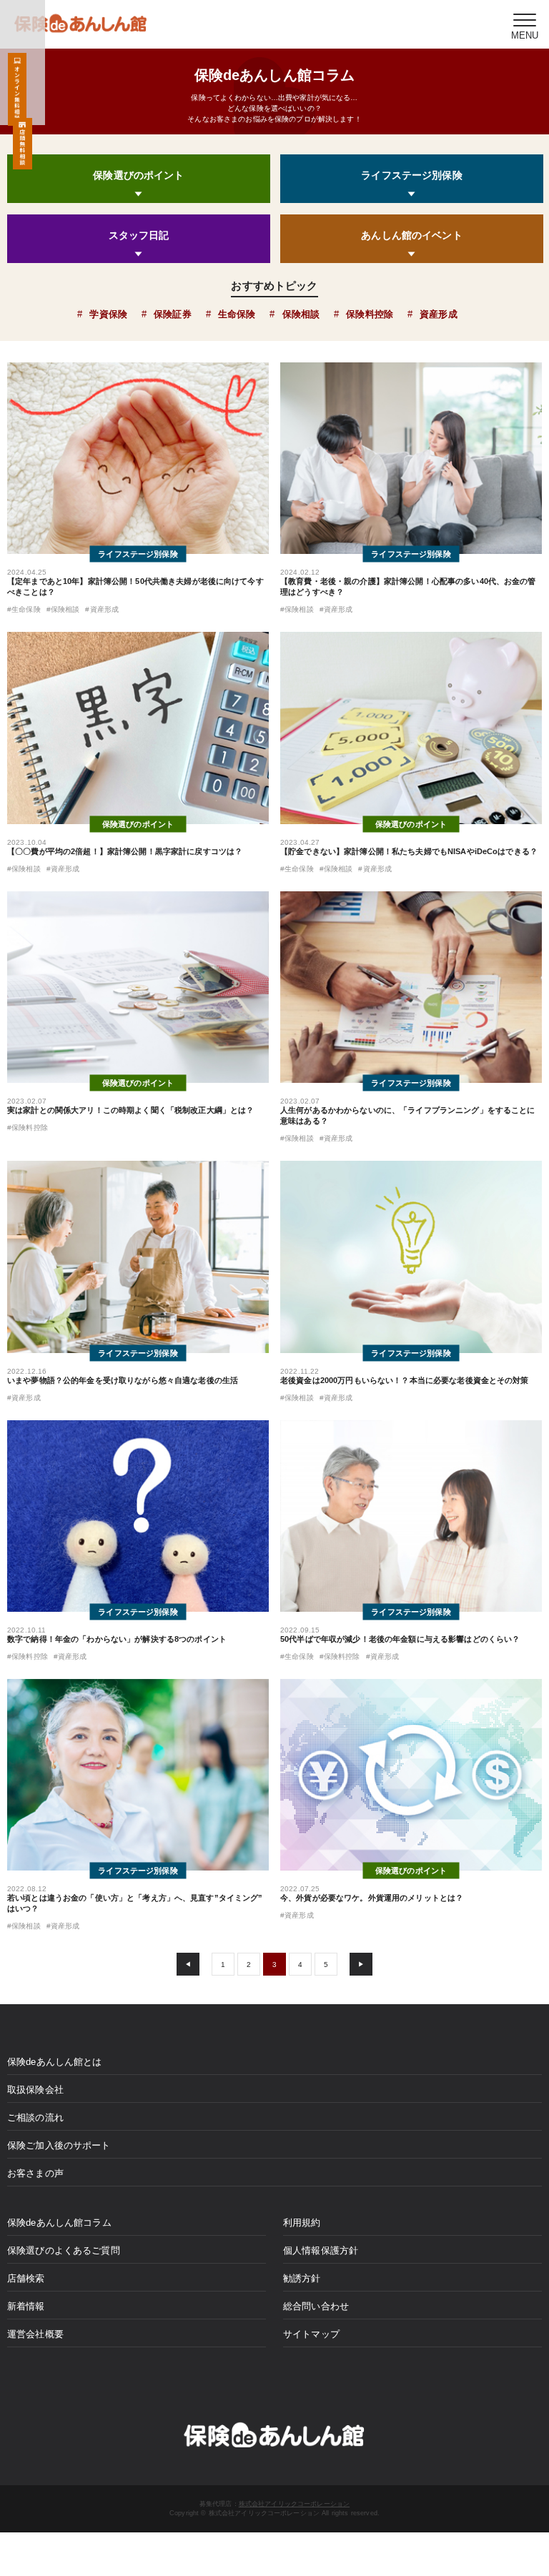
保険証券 (173, 314)
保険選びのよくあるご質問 (64, 2250)
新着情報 (26, 2306)
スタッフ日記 (139, 235)
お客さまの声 (35, 2173)
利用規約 (302, 2223)
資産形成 (439, 314)
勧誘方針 (302, 2278)
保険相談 (301, 314)
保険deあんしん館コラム (59, 2223)
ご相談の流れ (35, 2117)
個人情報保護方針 (321, 2250)
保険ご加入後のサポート (59, 2145)
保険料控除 (370, 314)
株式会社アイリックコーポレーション (294, 2504)
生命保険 (237, 314)
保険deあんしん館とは (55, 2062)
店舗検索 (26, 2278)
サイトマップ (311, 2334)
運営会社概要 (35, 2334)
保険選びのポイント (138, 175)
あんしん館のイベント (411, 235)
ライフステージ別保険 (411, 175)
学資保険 (108, 314)
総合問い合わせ (316, 2306)
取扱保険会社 (35, 2090)
